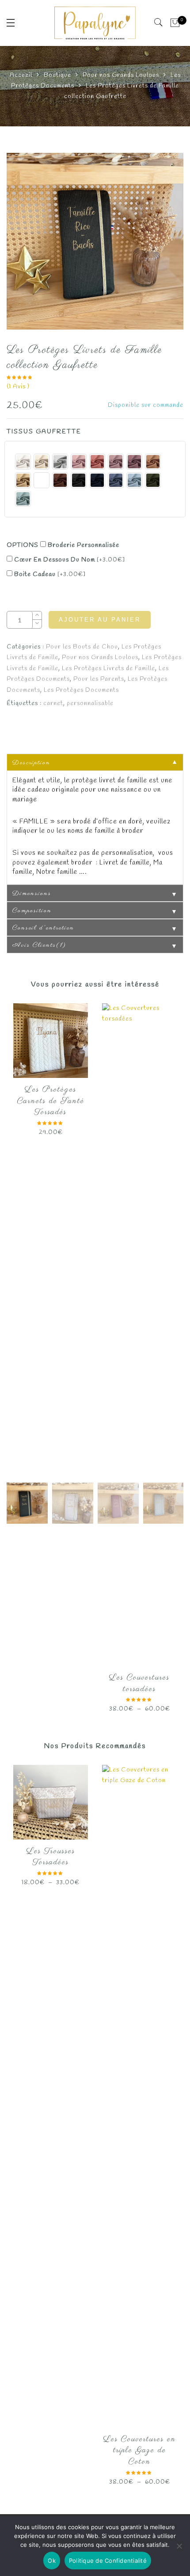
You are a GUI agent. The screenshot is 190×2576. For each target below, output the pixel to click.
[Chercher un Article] (159, 23)
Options (23, 545)
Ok (52, 2561)
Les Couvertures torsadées (139, 1684)
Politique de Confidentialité (108, 2561)
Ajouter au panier (100, 620)
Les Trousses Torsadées (51, 1857)
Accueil (21, 75)
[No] (179, 2546)
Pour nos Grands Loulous (121, 75)
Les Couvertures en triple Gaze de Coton (140, 2451)
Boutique (57, 75)
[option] (95, 241)
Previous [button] (28, 817)
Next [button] (158, 817)
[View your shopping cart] (175, 23)
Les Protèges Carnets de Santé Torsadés (51, 1101)
